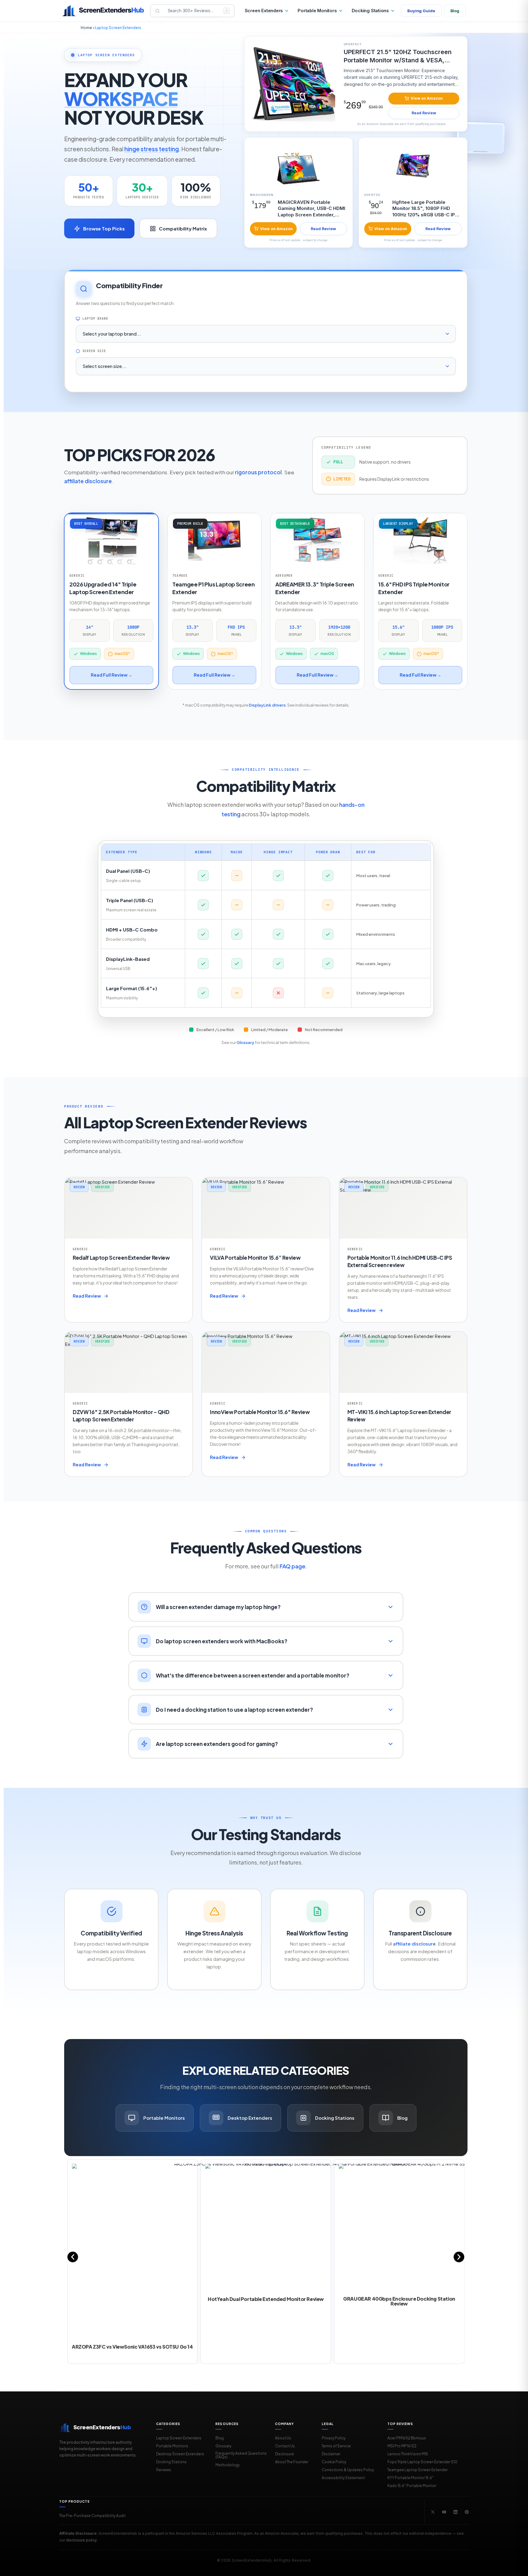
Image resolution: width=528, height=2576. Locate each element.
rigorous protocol (258, 472)
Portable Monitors (317, 11)
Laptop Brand (95, 319)
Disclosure (284, 2454)
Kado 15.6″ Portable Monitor (412, 2486)
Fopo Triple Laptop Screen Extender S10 (422, 2462)
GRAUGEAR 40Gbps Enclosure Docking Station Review (399, 2301)
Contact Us (285, 2446)
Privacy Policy (334, 2438)
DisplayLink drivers (267, 705)
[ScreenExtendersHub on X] (433, 2512)
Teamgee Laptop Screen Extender (418, 2470)
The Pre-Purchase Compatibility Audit (92, 2516)
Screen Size (94, 351)
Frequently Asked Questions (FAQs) (241, 2455)
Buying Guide (421, 11)
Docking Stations (370, 11)
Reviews (164, 2470)
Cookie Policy (334, 2462)
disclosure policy (81, 2540)
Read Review (424, 113)
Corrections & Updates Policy (348, 2470)
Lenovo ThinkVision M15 (408, 2454)
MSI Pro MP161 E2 (402, 2446)
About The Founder (292, 2462)
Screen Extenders (264, 11)
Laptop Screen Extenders (179, 2438)
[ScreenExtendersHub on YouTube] (444, 2512)
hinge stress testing (152, 149)
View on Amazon (427, 98)
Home (86, 28)
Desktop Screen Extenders (180, 2454)
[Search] (158, 11)
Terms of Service (336, 2446)
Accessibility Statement (343, 2478)
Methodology (227, 2465)
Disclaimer (331, 2454)
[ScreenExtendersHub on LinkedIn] (455, 2512)
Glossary (245, 1042)
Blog (455, 11)
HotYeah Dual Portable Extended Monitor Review (266, 2299)
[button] (73, 2257)
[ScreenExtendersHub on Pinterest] (467, 2512)
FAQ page (292, 1566)
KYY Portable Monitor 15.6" (411, 2478)
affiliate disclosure (88, 481)
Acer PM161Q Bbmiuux (407, 2438)
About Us (283, 2438)
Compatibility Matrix (183, 228)
